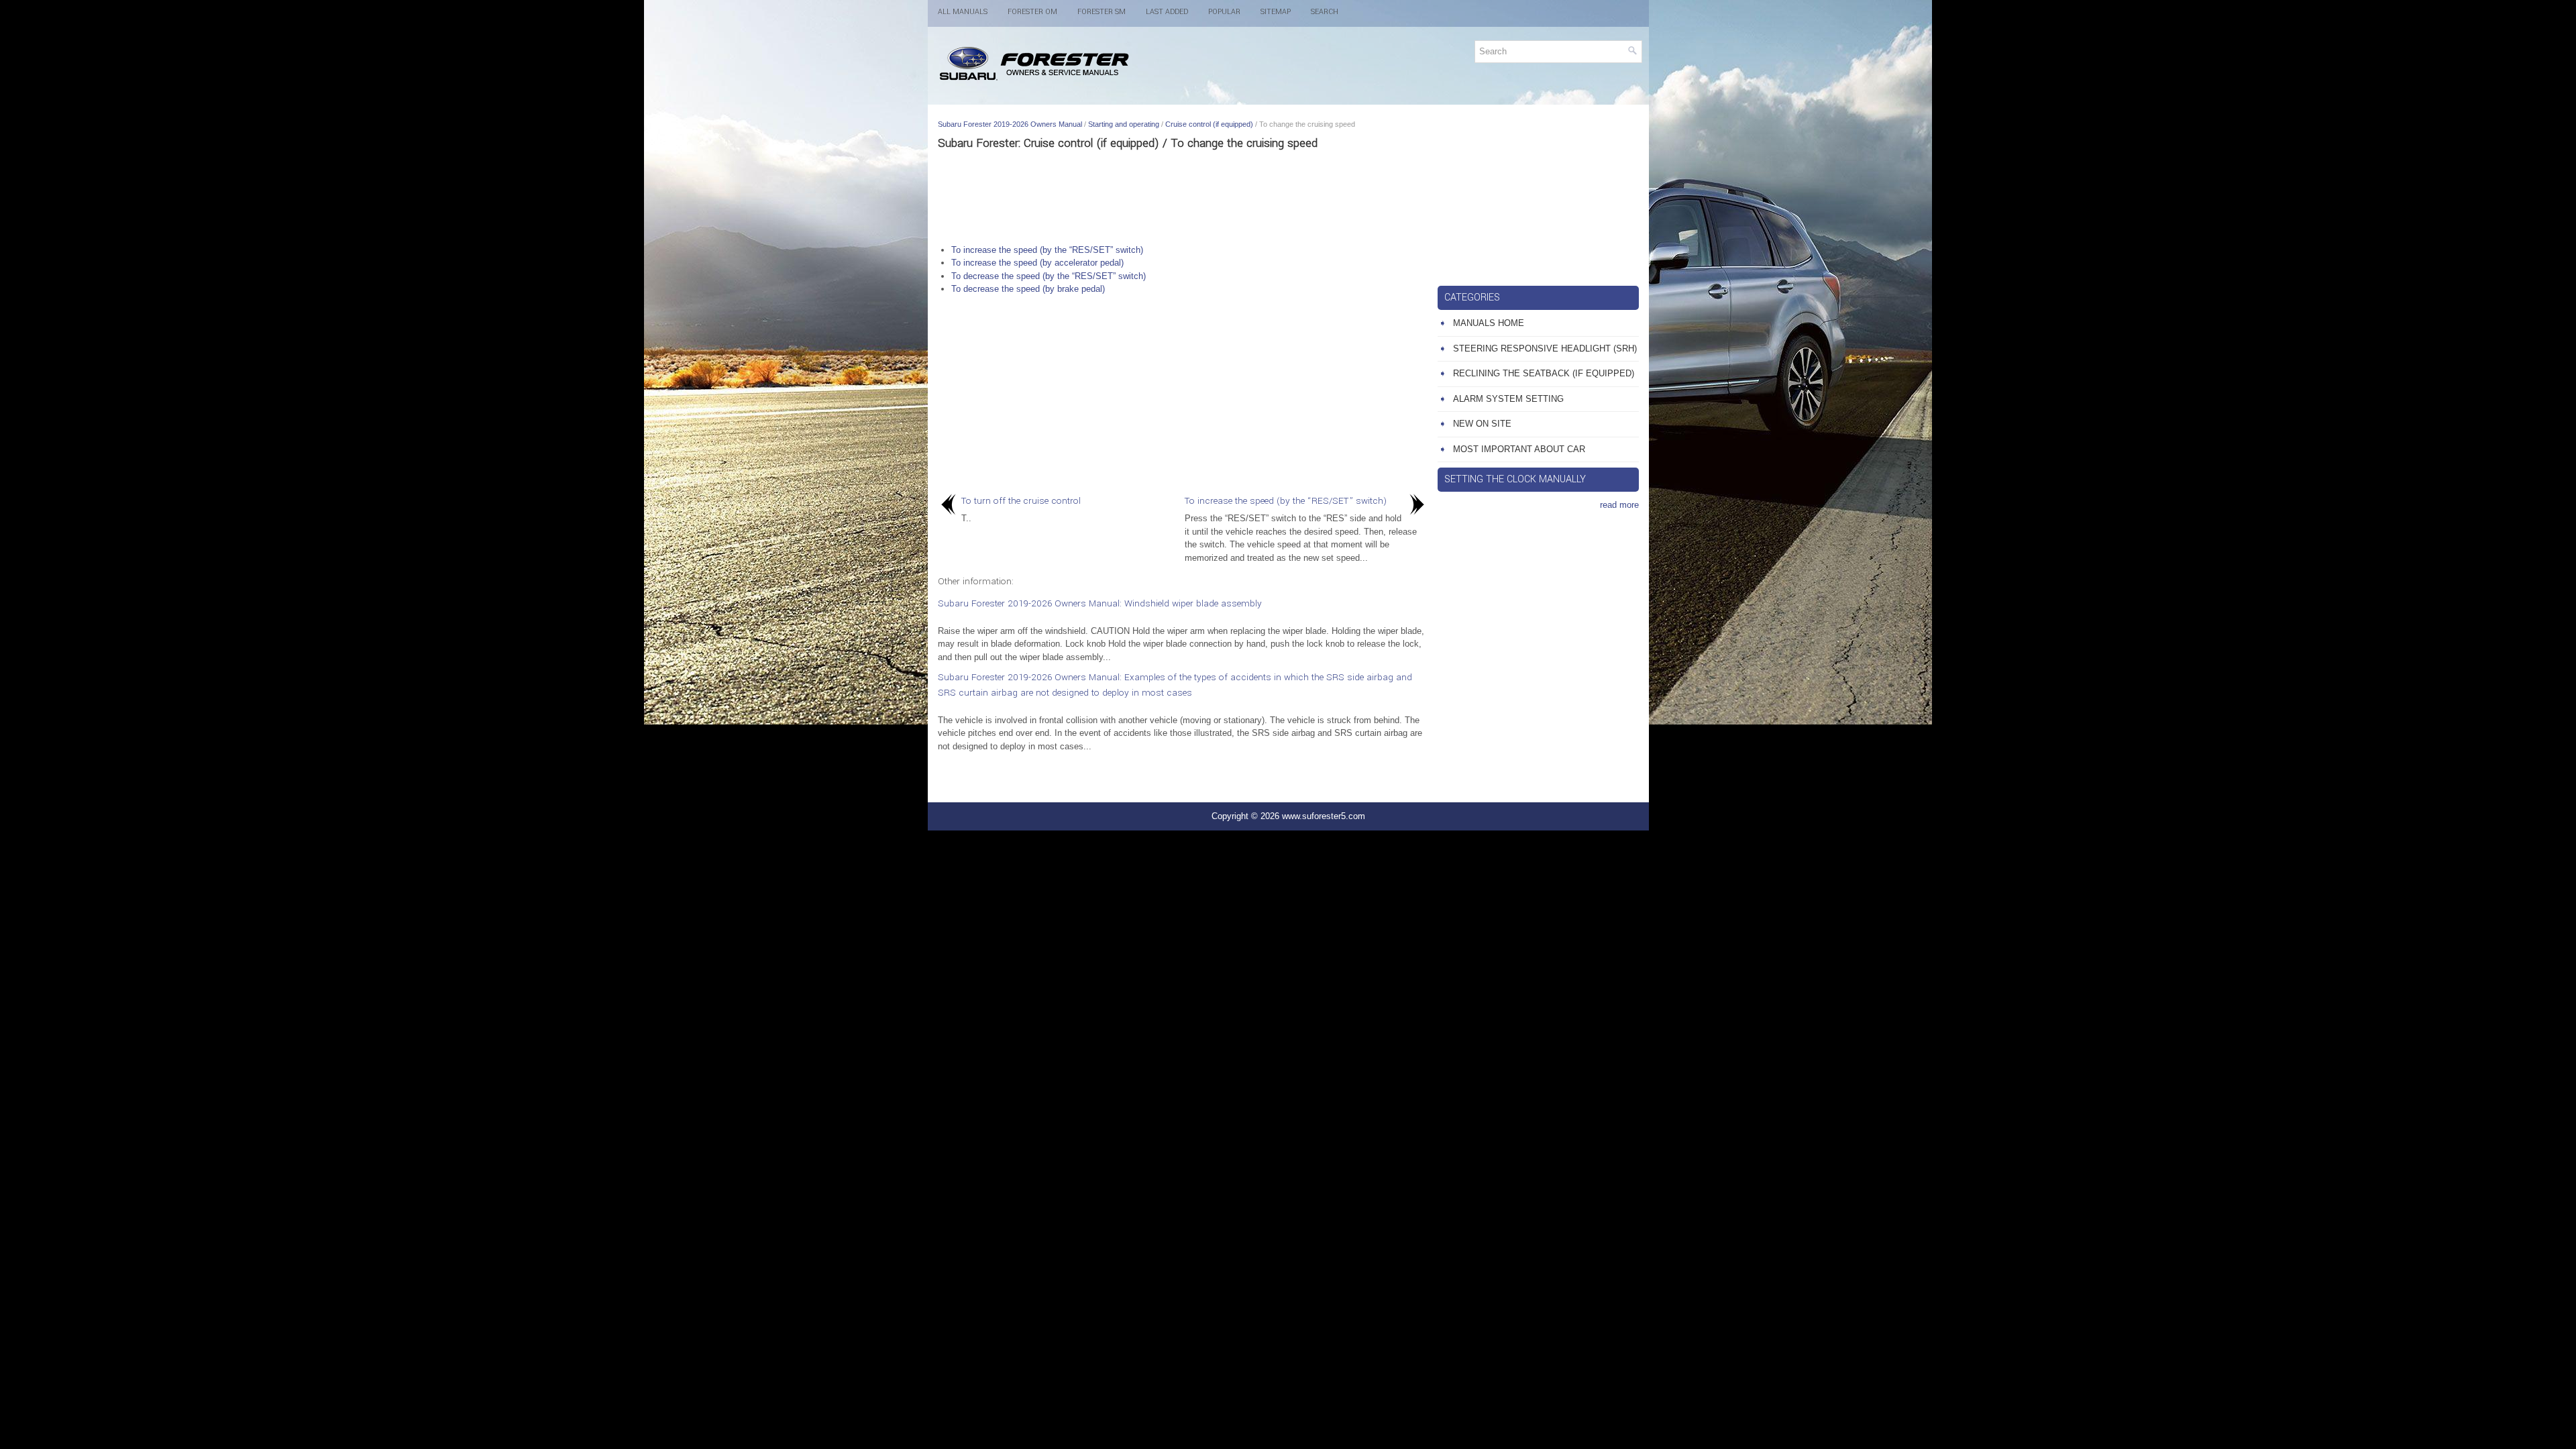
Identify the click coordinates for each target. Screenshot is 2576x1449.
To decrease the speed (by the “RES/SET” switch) (1049, 276)
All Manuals (963, 12)
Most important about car (1519, 449)
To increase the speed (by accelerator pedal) (1037, 263)
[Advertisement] (1183, 197)
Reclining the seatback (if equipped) (1544, 373)
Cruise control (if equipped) (1209, 124)
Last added (1167, 12)
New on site (1482, 424)
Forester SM (1102, 12)
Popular (1224, 12)
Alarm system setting (1508, 399)
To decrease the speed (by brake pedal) (1028, 289)
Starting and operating (1124, 124)
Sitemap (1276, 12)
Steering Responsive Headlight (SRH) (1545, 348)
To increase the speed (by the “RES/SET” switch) (1047, 250)
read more (1619, 505)
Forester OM (1032, 12)
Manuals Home (1489, 323)
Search (1325, 12)
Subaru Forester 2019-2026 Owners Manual (1010, 124)
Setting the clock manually (1515, 479)
